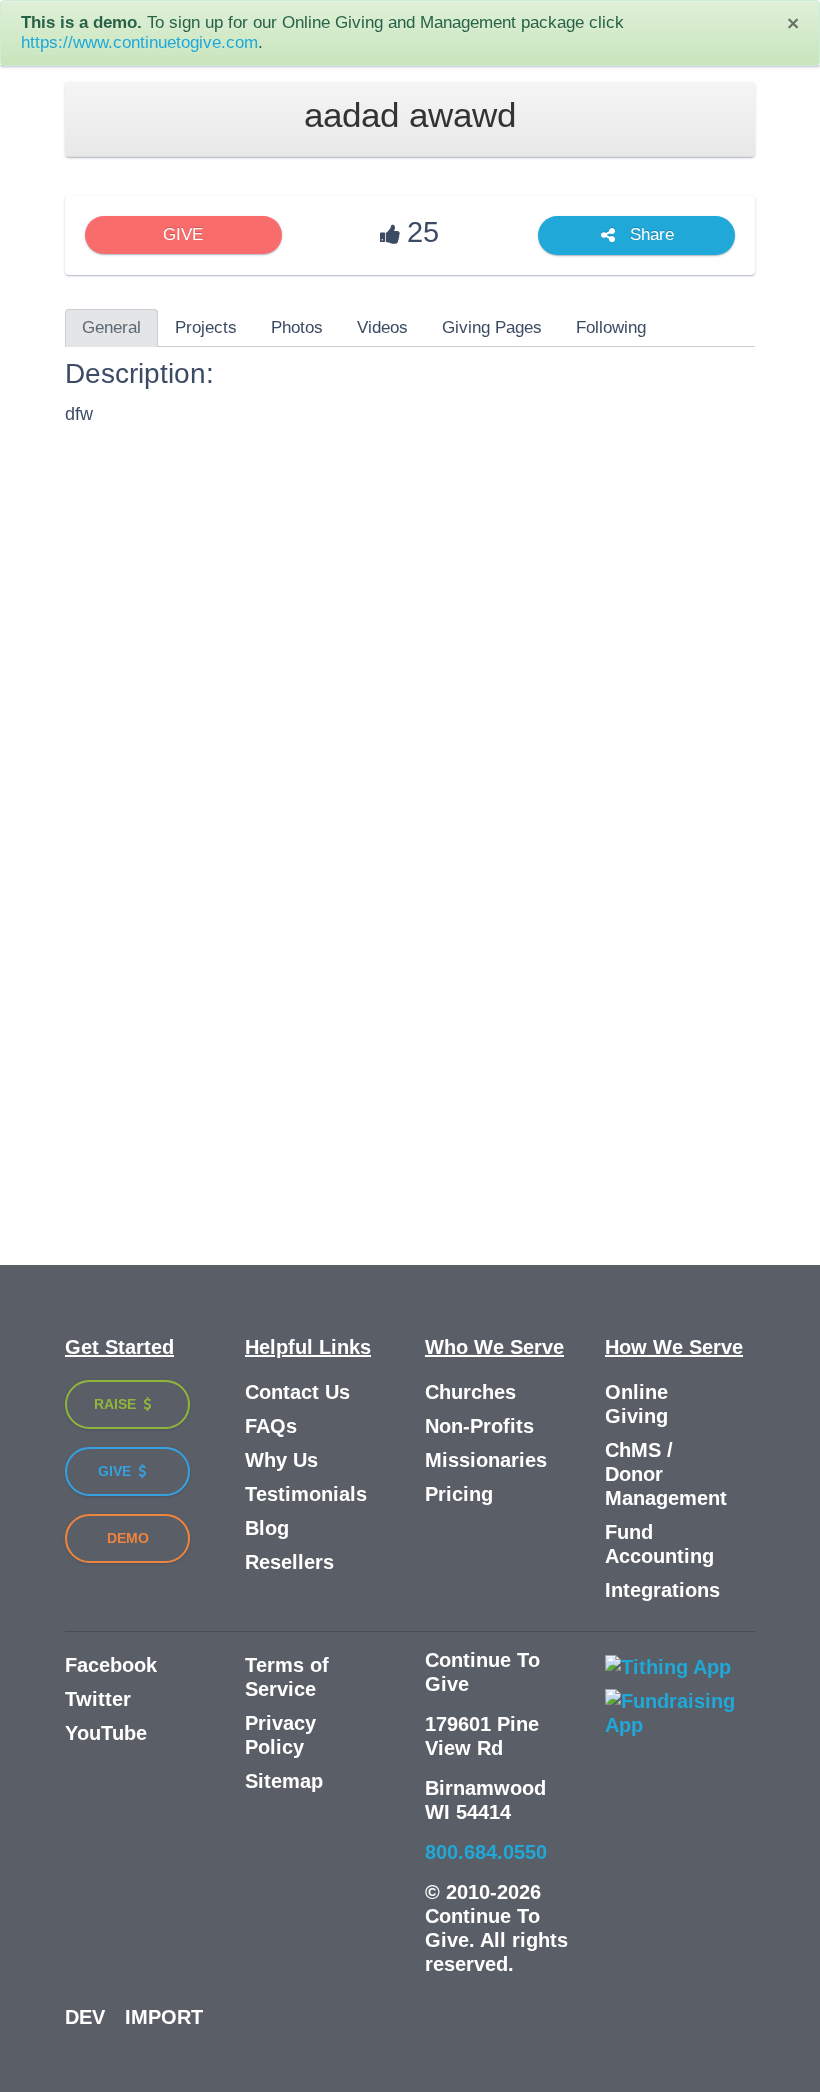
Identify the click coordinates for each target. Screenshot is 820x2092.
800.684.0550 (486, 1852)
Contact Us (297, 1392)
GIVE (183, 234)
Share (649, 235)
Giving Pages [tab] (492, 327)
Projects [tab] (206, 327)
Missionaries (486, 1460)
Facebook (111, 1665)
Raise (117, 1404)
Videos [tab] (382, 327)
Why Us (281, 1460)
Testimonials (306, 1494)
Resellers (289, 1562)
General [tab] (111, 327)
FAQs (271, 1426)
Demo (128, 1538)
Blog (267, 1528)
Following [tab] (611, 327)
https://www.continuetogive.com (139, 42)
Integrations (662, 1590)
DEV (85, 2017)
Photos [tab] (297, 327)
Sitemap (284, 1781)
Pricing (459, 1494)
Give (116, 1471)
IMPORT (164, 2017)
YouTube (106, 1733)
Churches (470, 1392)
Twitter (98, 1699)
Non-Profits (479, 1426)
